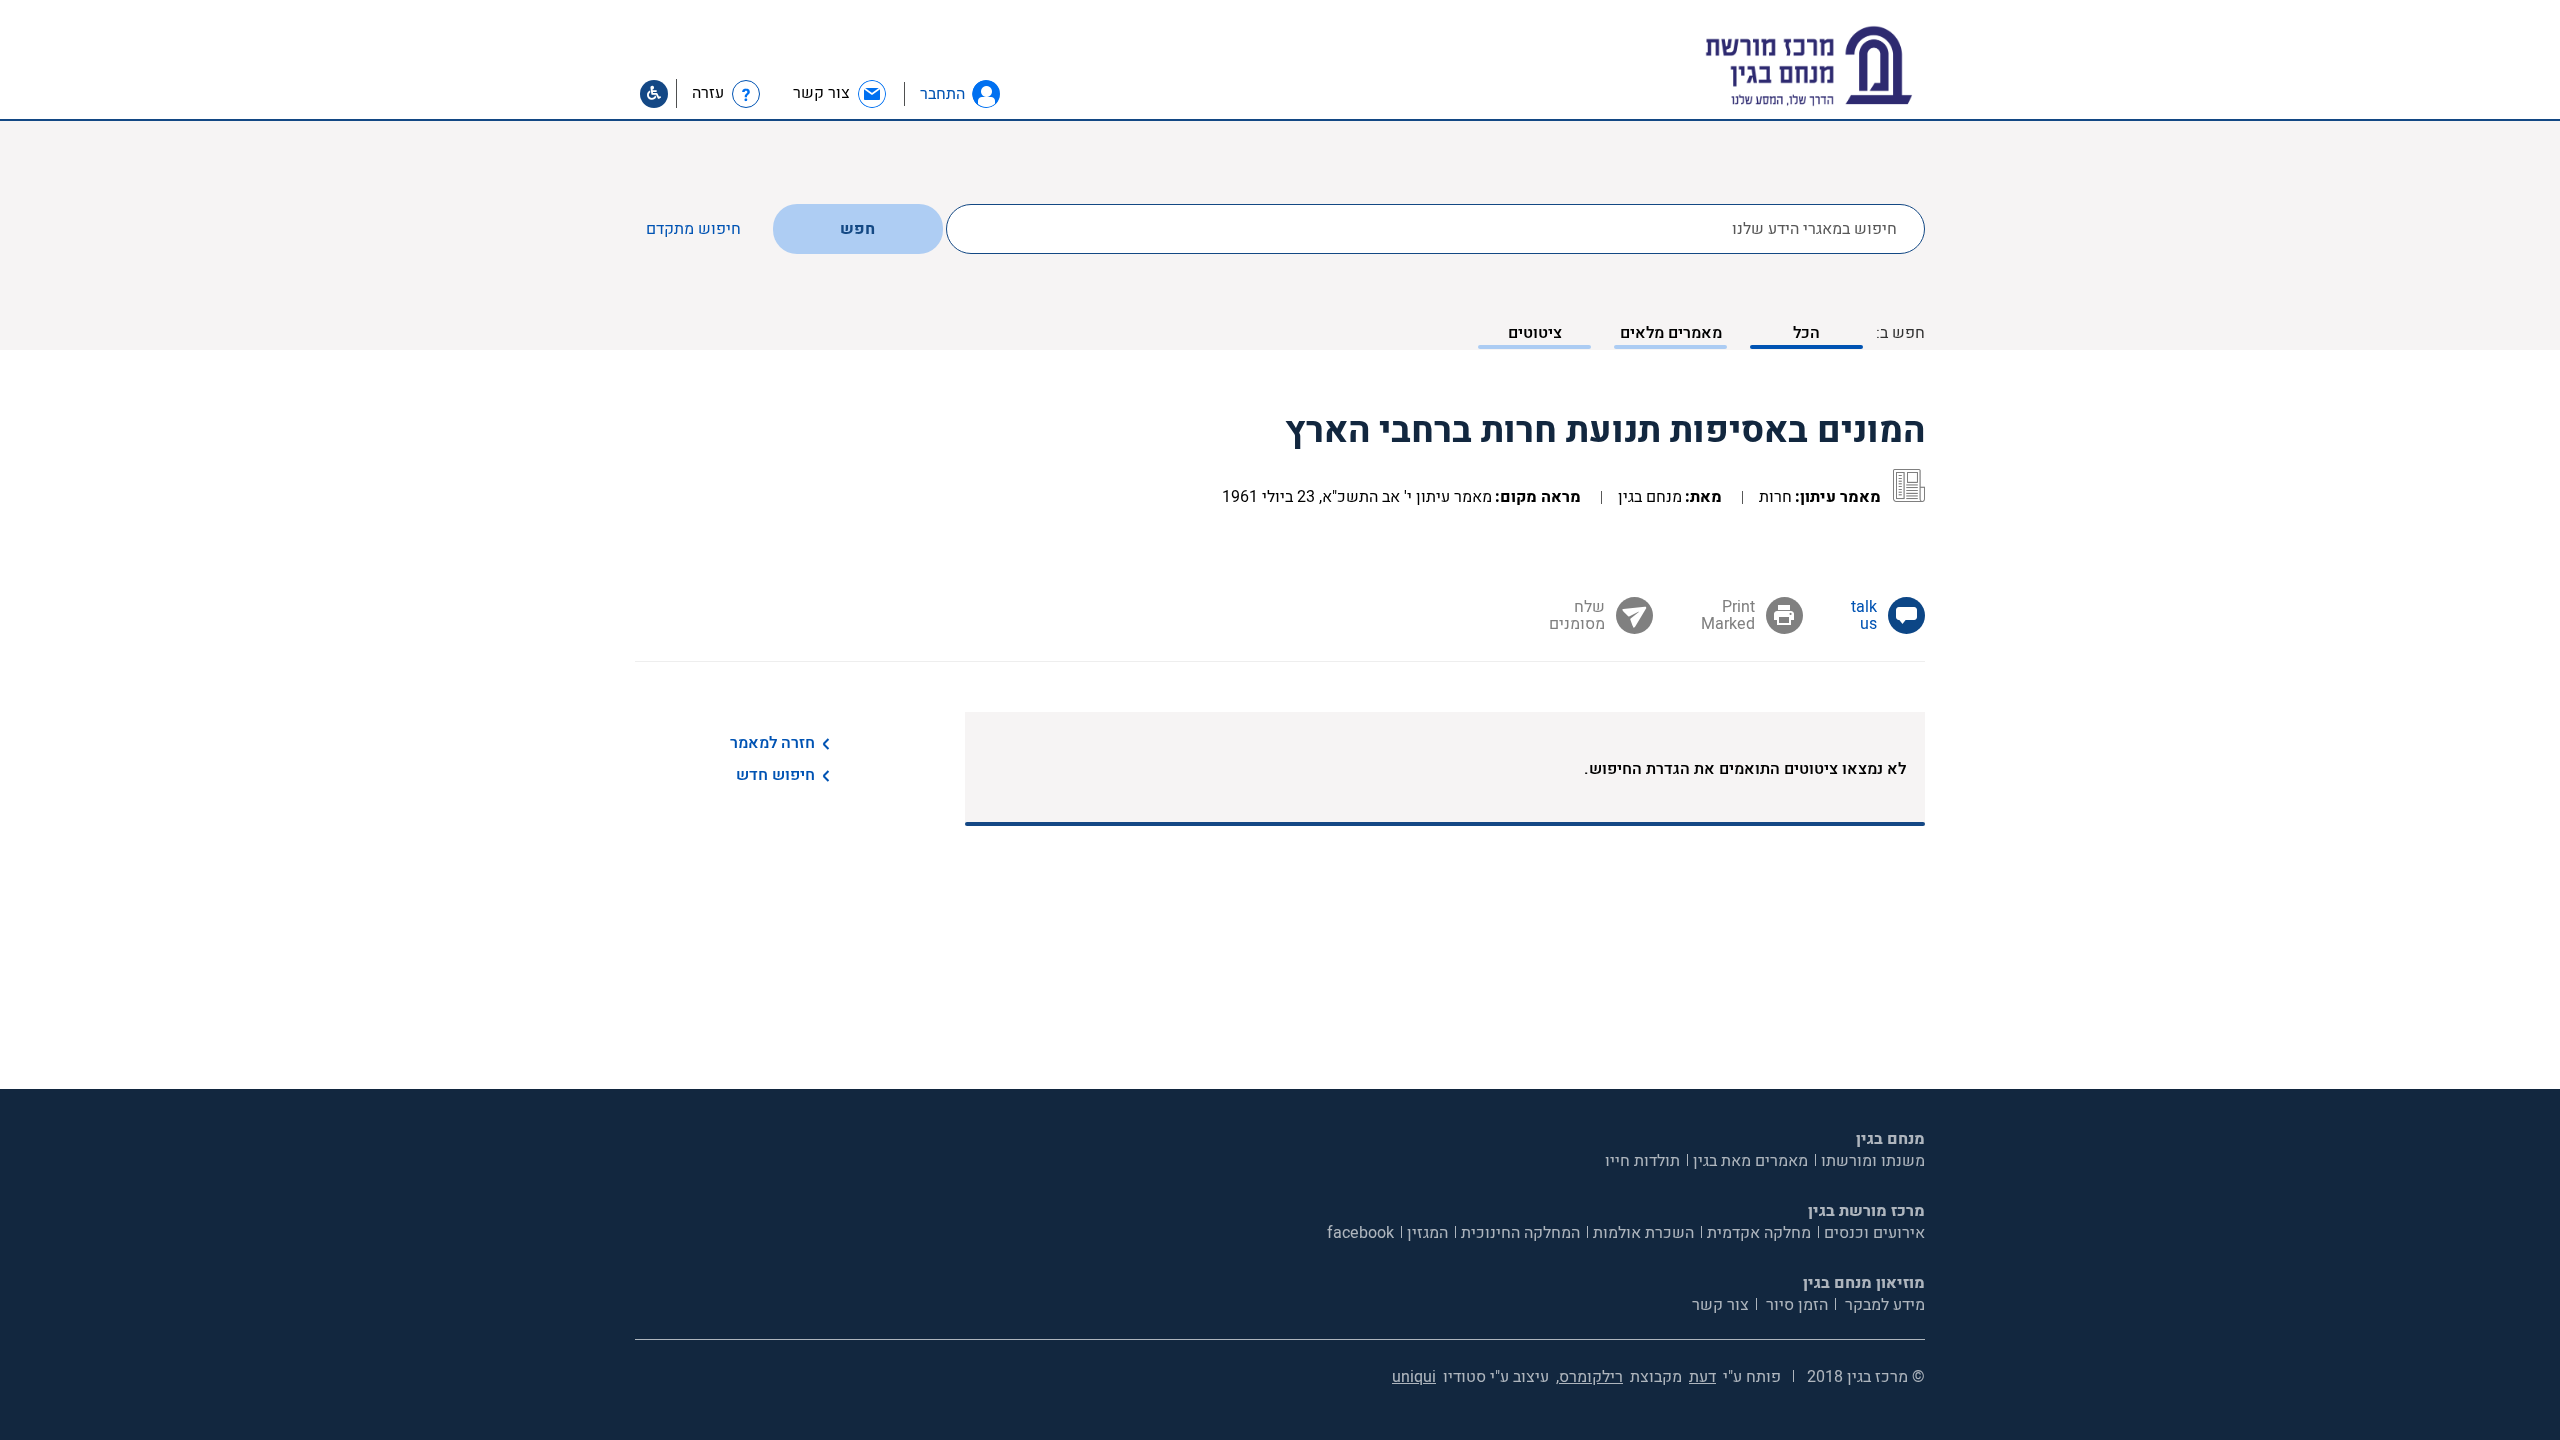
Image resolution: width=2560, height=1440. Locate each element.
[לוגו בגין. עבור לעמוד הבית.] (1843, 66)
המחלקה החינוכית (1520, 1233)
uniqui (1414, 1377)
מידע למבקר (1883, 1305)
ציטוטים (1535, 333)
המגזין (1427, 1233)
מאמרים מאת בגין (1750, 1161)
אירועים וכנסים (1874, 1233)
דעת (1702, 1377)
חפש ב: (1900, 333)
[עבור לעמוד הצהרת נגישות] (654, 94)
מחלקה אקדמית (1759, 1233)
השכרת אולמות (1643, 1233)
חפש (857, 229)
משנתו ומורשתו (1873, 1161)
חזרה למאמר (772, 743)
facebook (1360, 1233)
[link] (840, 93)
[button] (986, 94)
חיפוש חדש (775, 775)
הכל (1806, 333)
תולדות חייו (1642, 1161)
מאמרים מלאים (1671, 333)
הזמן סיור (1795, 1305)
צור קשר (1720, 1305)
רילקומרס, (1589, 1377)
